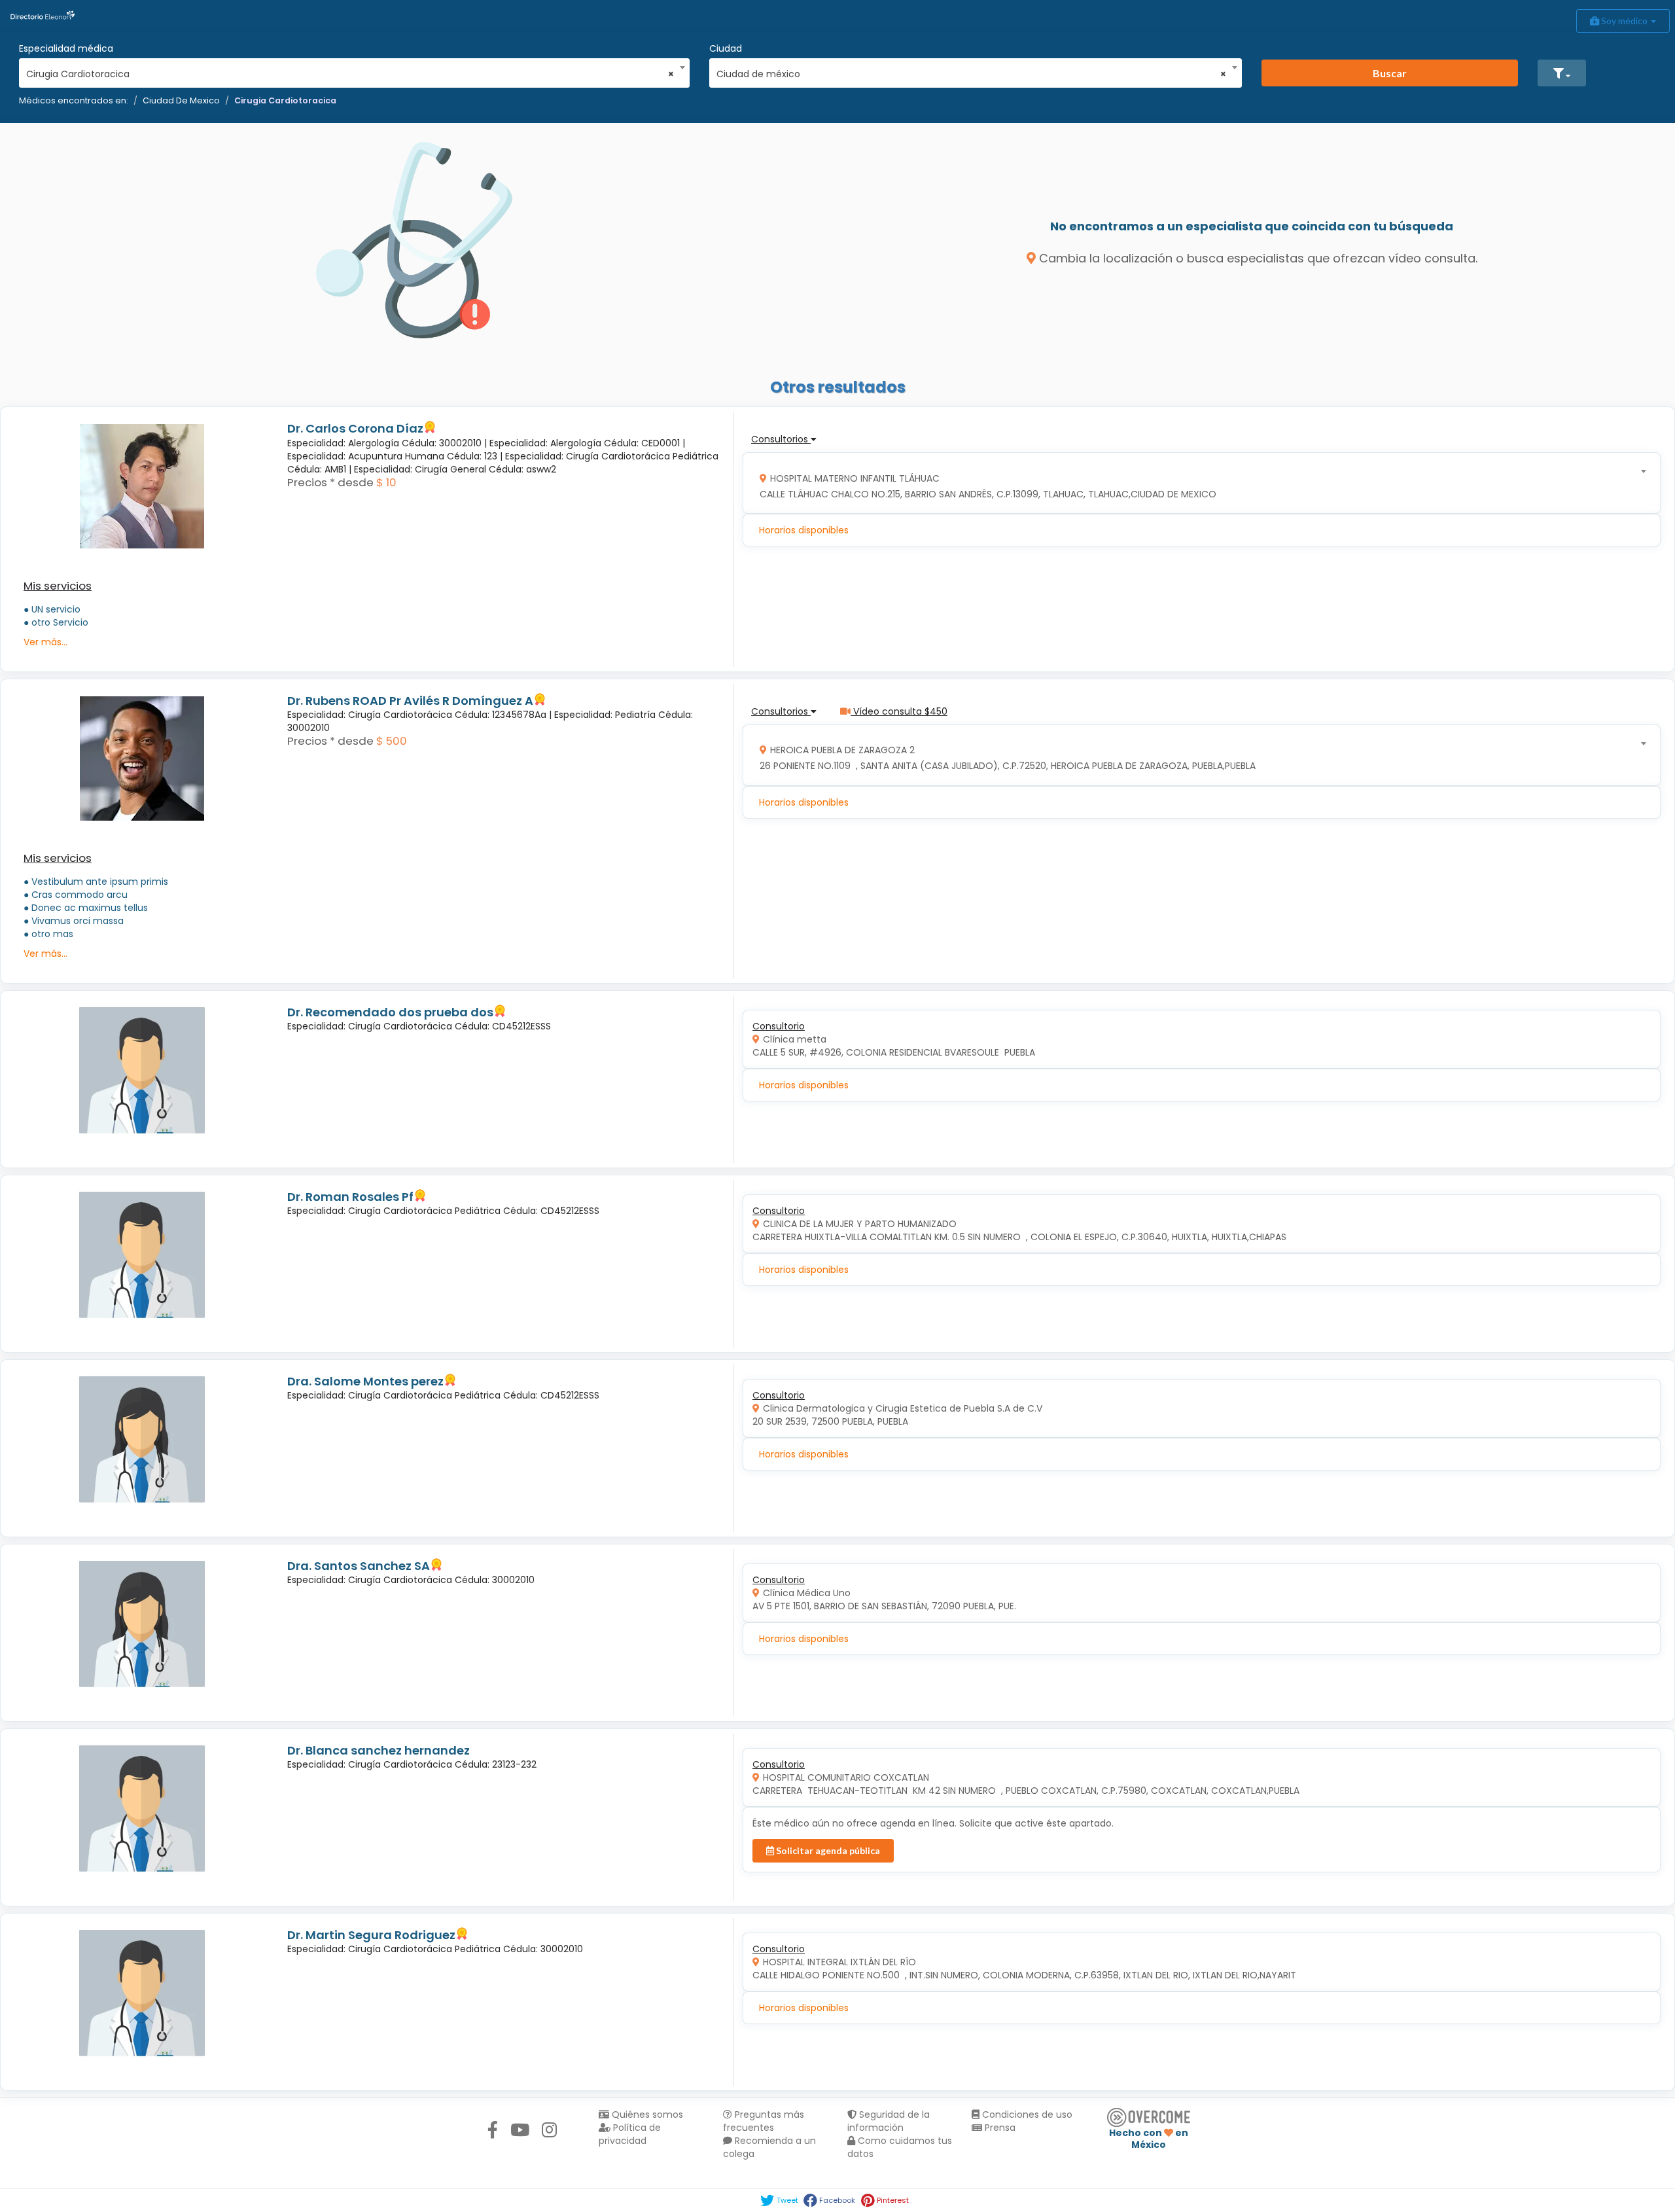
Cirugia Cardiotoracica (285, 100)
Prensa (999, 2128)
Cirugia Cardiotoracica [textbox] (350, 74)
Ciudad (726, 48)
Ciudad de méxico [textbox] (971, 74)
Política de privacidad (630, 2134)
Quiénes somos (646, 2114)
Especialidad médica (66, 48)
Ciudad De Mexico (181, 100)
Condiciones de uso (1026, 2114)
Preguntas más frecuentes (764, 2121)
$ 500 (392, 741)
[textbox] (1197, 483)
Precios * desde (330, 482)
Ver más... (45, 642)
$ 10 (386, 482)
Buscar (1390, 73)
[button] (1562, 73)
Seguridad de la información (889, 2121)
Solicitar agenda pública (827, 1850)
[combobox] (350, 71)
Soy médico (1624, 21)
